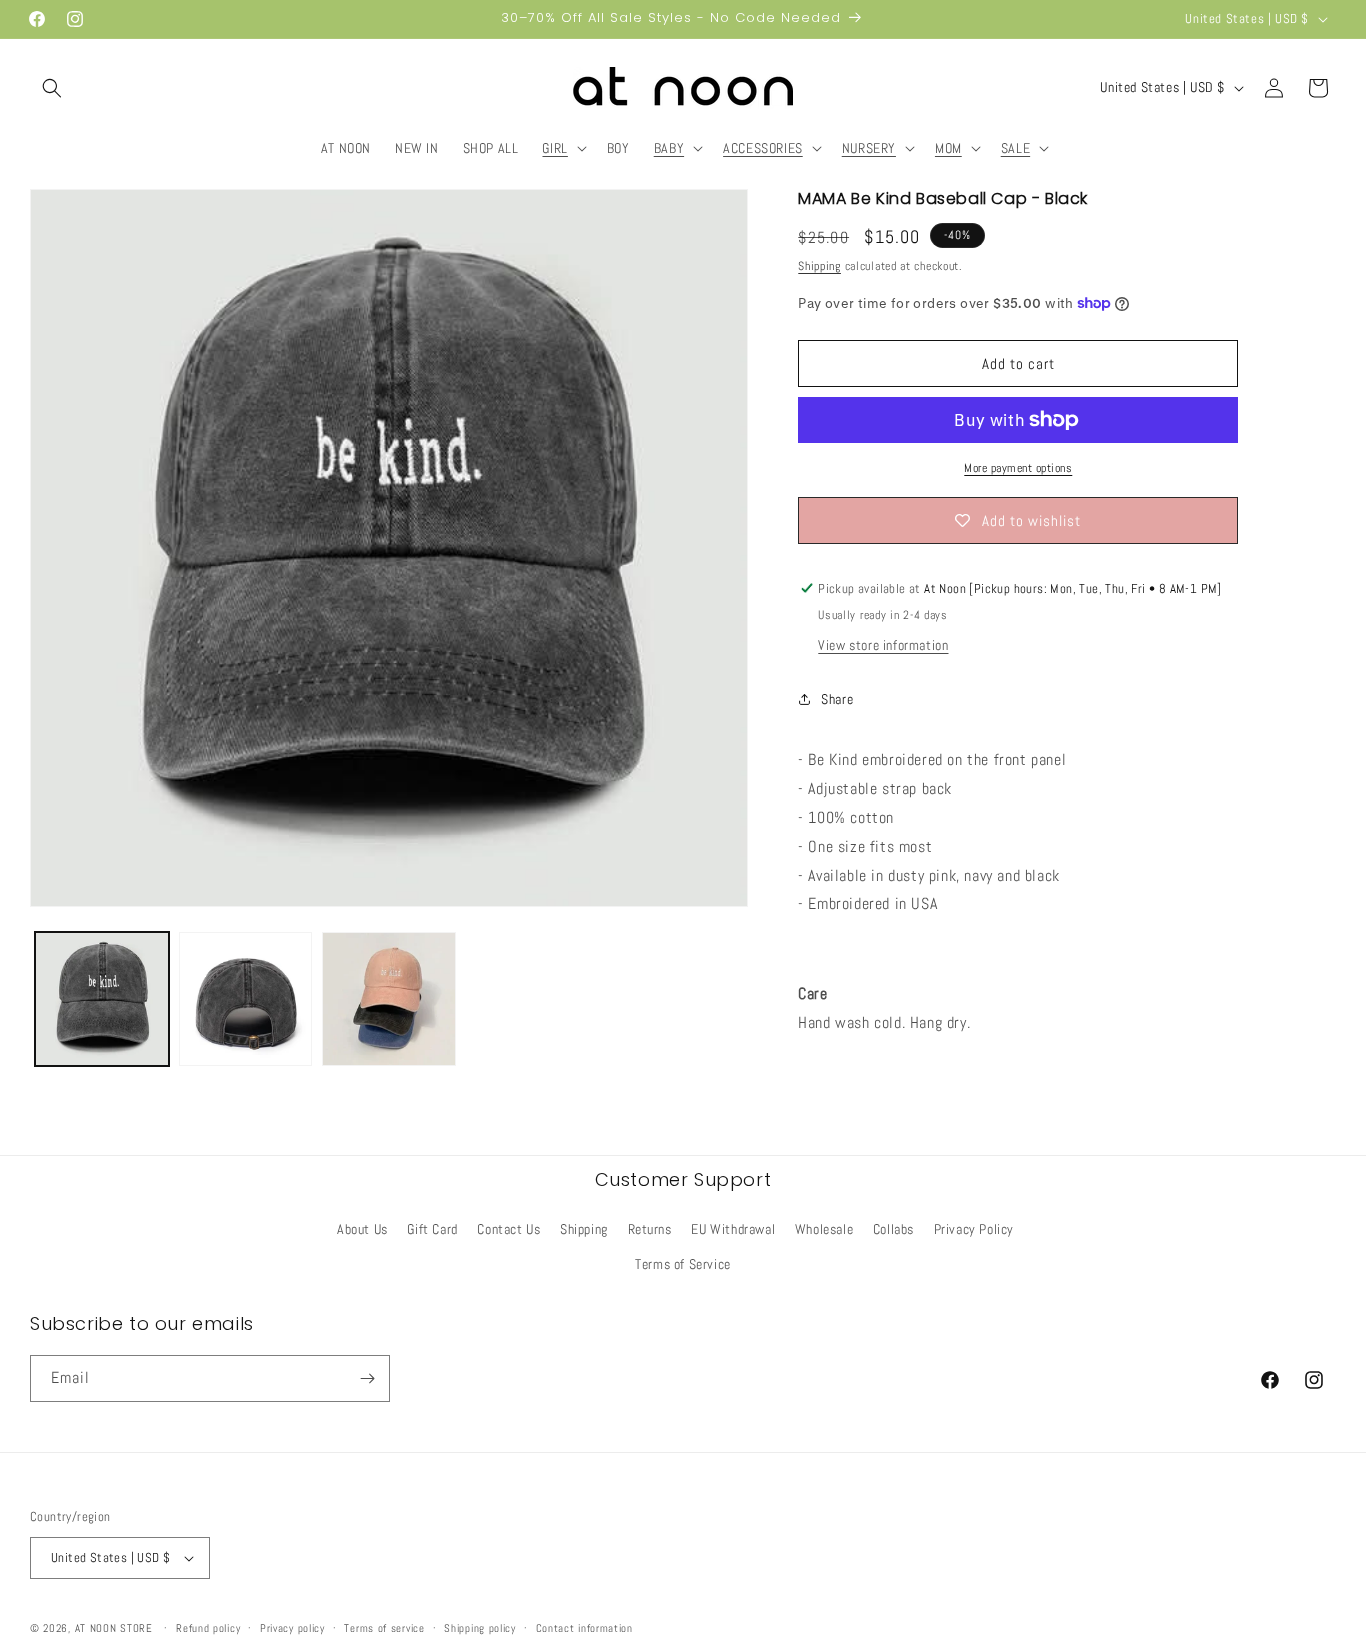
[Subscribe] (367, 1378)
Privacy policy (292, 1628)
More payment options (1018, 468)
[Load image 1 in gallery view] (102, 999)
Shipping (819, 266)
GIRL (554, 148)
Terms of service (384, 1628)
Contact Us (508, 1229)
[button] (52, 88)
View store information (883, 645)
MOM (948, 148)
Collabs (893, 1229)
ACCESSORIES (763, 148)
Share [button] (837, 699)
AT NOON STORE (114, 1628)
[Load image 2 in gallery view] (246, 999)
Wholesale (824, 1229)
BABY (669, 148)
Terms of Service (683, 1264)
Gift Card (432, 1229)
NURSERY (869, 148)
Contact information (584, 1628)
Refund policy (208, 1628)
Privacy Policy (974, 1229)
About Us (362, 1229)
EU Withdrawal (733, 1229)
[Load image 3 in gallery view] (389, 999)
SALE (1015, 148)
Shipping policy (480, 1628)
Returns (650, 1229)
